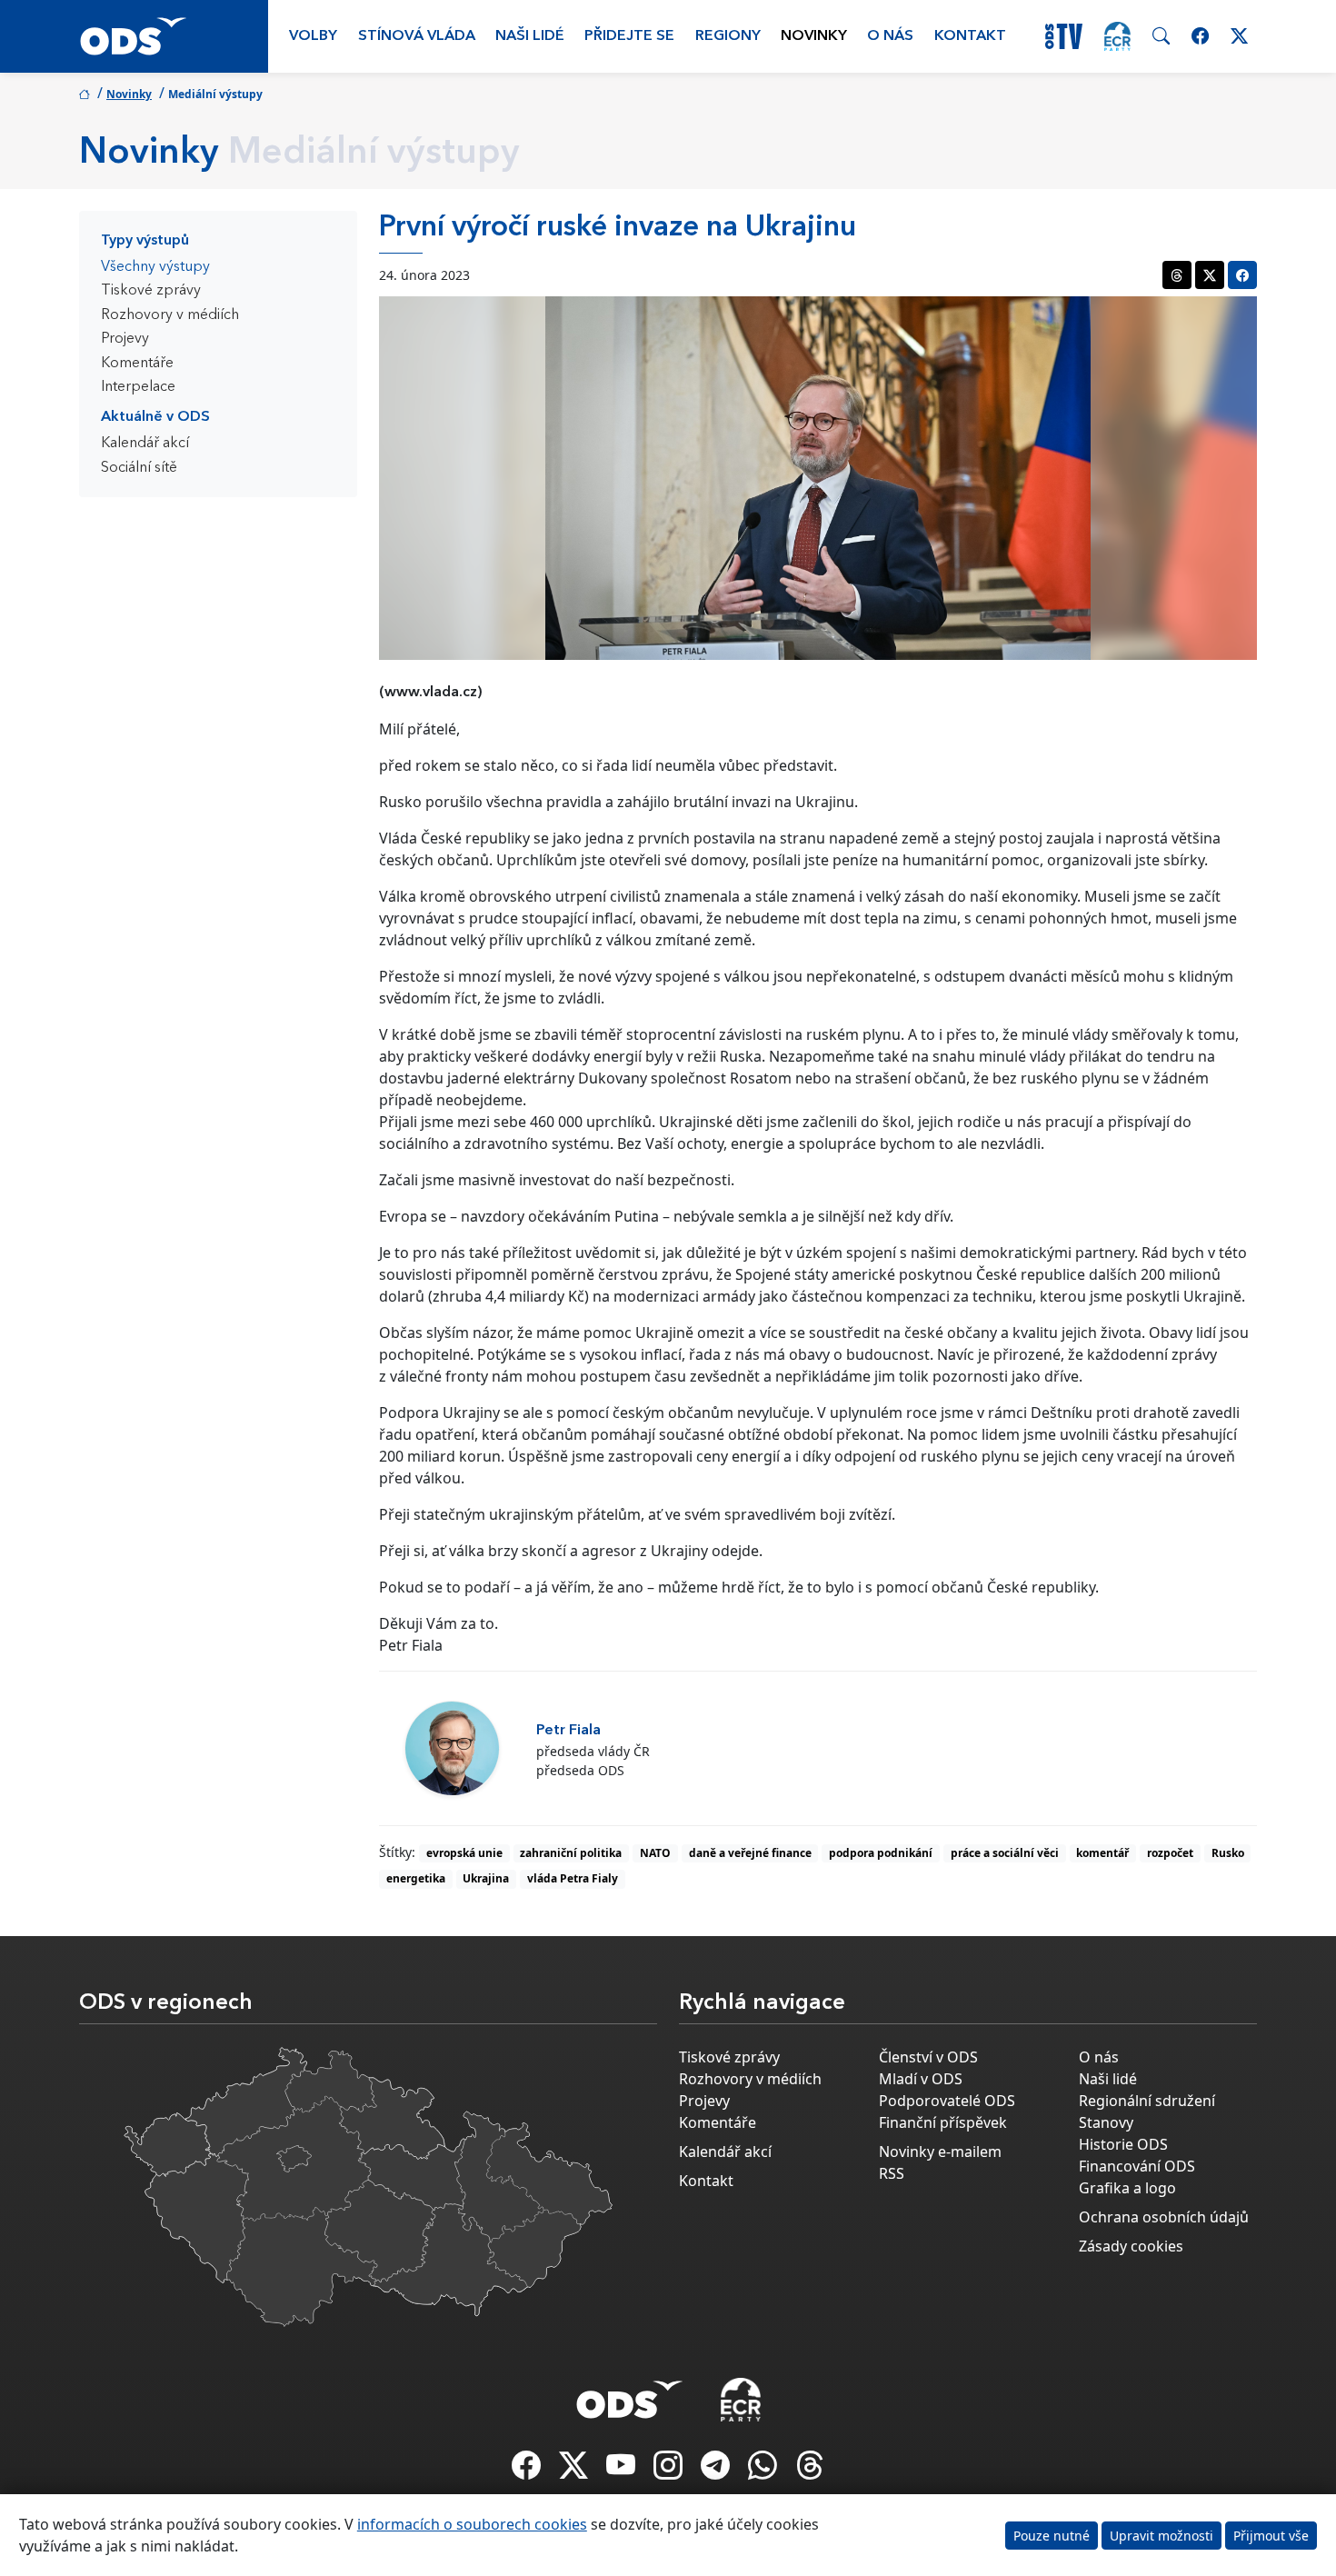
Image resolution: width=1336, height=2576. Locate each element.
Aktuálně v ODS (155, 417)
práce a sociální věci (1005, 1853)
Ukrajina (486, 1878)
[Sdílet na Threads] (1177, 275)
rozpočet (1170, 1853)
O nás (890, 36)
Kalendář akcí (145, 444)
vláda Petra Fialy (573, 1878)
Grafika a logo (1127, 2188)
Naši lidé (530, 36)
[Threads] (810, 2471)
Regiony (728, 36)
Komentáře (137, 364)
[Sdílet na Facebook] (1242, 275)
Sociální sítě (139, 468)
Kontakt (970, 36)
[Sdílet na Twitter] (1210, 275)
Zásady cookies (1131, 2246)
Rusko (1228, 1853)
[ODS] (630, 2394)
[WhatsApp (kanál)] (764, 2471)
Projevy (125, 339)
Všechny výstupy (155, 267)
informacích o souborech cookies (472, 2524)
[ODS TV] (623, 2471)
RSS (892, 2173)
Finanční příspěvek (943, 2122)
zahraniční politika (571, 1853)
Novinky (814, 36)
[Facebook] (528, 2471)
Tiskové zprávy (151, 291)
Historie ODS (1123, 2144)
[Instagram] (670, 2471)
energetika (416, 1878)
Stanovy (1106, 2122)
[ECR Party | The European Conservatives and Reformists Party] (1117, 36)
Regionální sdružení (1147, 2101)
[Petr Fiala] (452, 1748)
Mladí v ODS (921, 2079)
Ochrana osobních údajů (1164, 2217)
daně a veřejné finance (750, 1853)
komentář (1102, 1853)
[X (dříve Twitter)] (575, 2471)
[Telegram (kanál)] (717, 2471)
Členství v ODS (928, 2057)
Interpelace (138, 387)
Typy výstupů (145, 241)
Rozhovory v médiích (170, 315)
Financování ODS (1137, 2166)
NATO (655, 1853)
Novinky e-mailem (940, 2152)
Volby (313, 36)
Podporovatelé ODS (947, 2101)
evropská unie (464, 1853)
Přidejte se (629, 36)
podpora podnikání (881, 1853)
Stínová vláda (417, 36)
